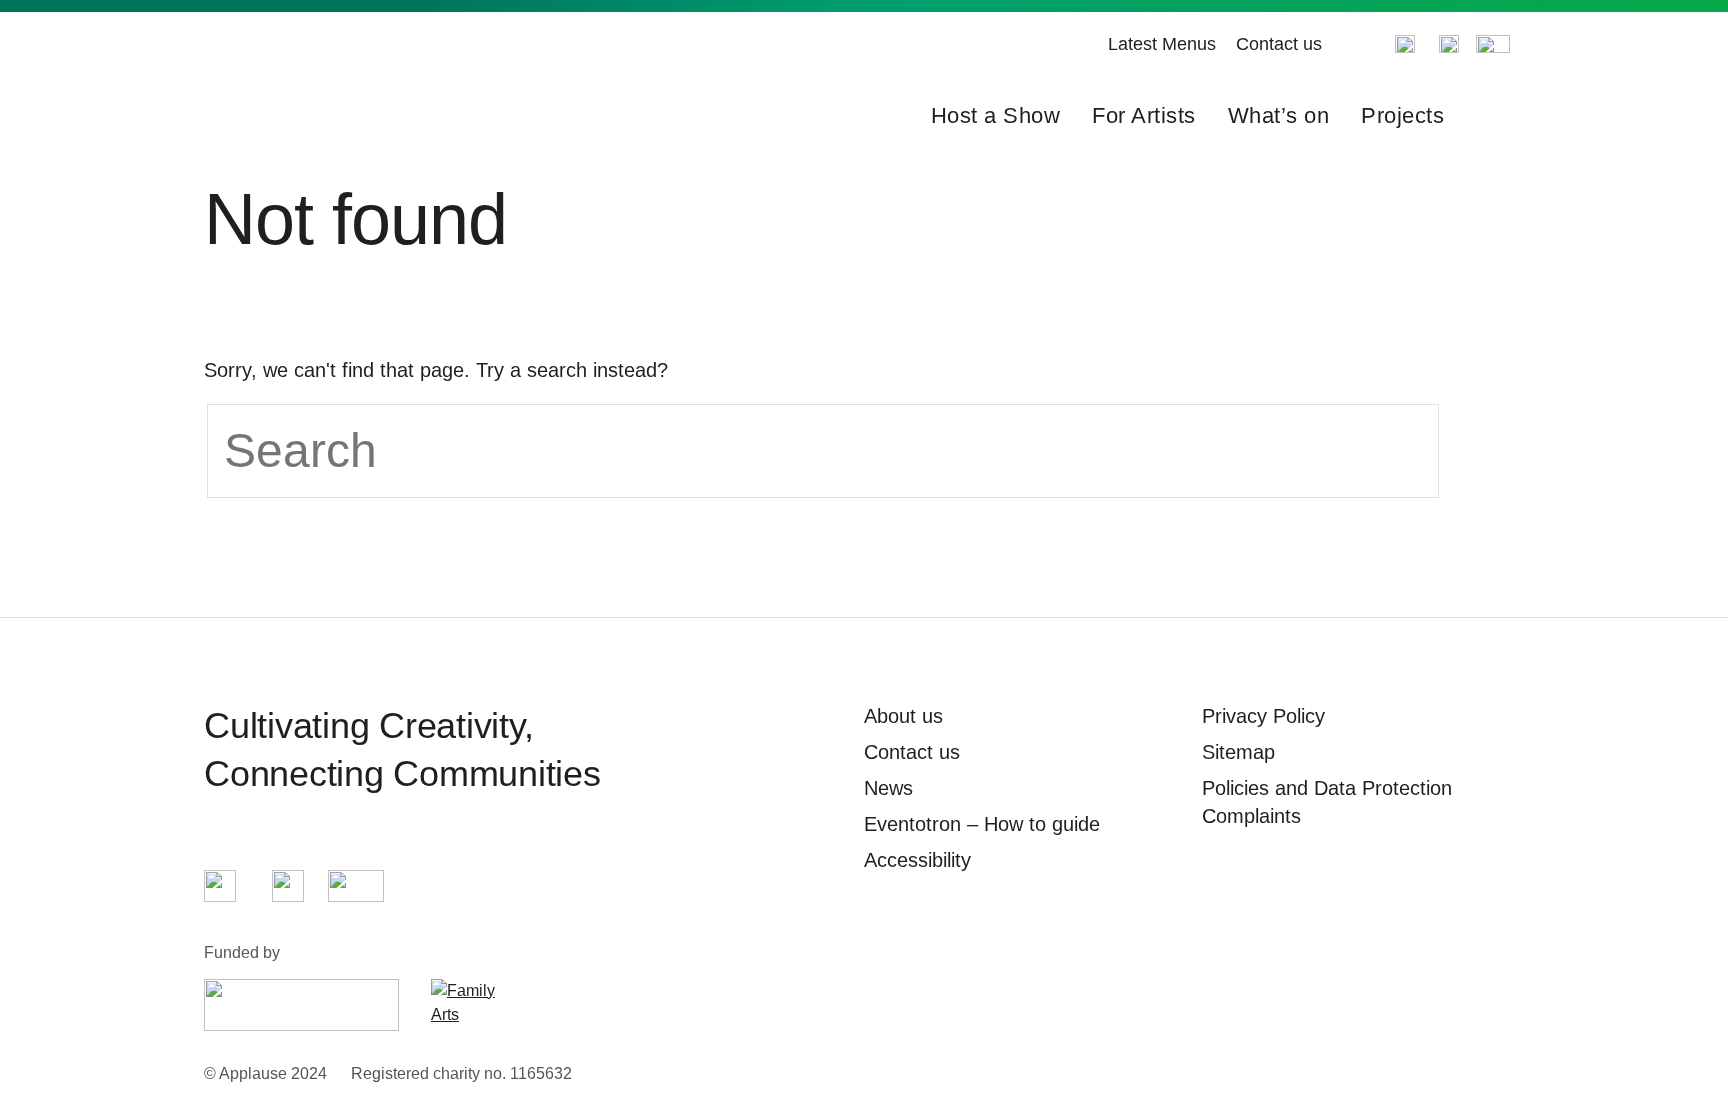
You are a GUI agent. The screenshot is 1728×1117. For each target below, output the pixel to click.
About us (903, 716)
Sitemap (1238, 752)
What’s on (1279, 115)
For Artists (1144, 115)
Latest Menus (1162, 44)
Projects (1402, 115)
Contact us (1279, 44)
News (888, 788)
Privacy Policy (1263, 716)
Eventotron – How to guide (982, 824)
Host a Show (996, 115)
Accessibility (917, 860)
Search (1492, 116)
